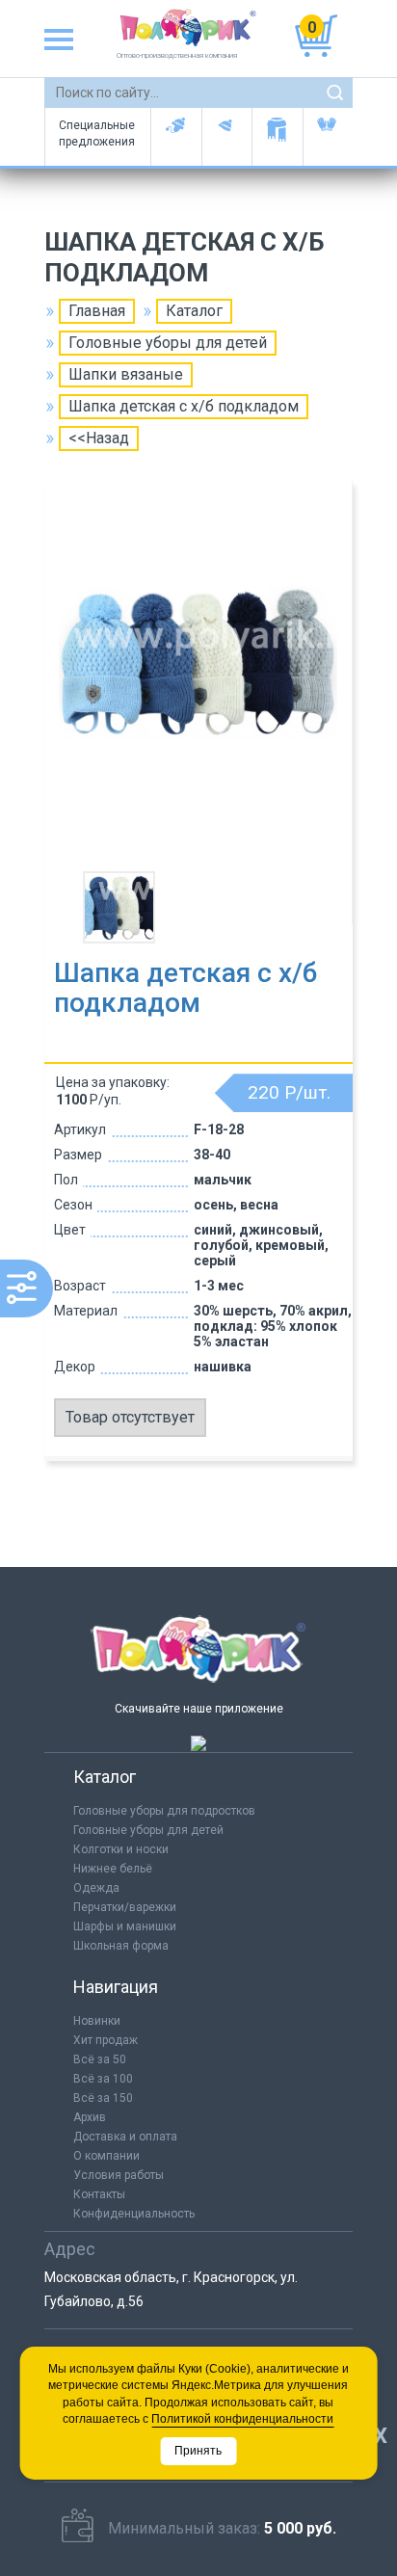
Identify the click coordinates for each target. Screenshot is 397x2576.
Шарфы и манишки (277, 137)
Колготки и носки (121, 1849)
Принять (198, 2451)
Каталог (194, 311)
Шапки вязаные (126, 374)
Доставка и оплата (125, 2137)
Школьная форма (121, 1946)
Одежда (96, 1888)
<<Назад (99, 438)
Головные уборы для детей (176, 137)
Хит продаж (106, 2040)
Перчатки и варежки (328, 137)
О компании (106, 2156)
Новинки (97, 2021)
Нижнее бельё (113, 1869)
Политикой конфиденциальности (242, 2419)
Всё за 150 (103, 2098)
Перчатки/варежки (125, 1907)
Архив (90, 2117)
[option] (198, 678)
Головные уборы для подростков (227, 137)
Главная (97, 311)
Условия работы (119, 2175)
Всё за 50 (100, 2059)
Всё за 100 (103, 2079)
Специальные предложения (97, 133)
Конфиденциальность (134, 2214)
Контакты (99, 2194)
